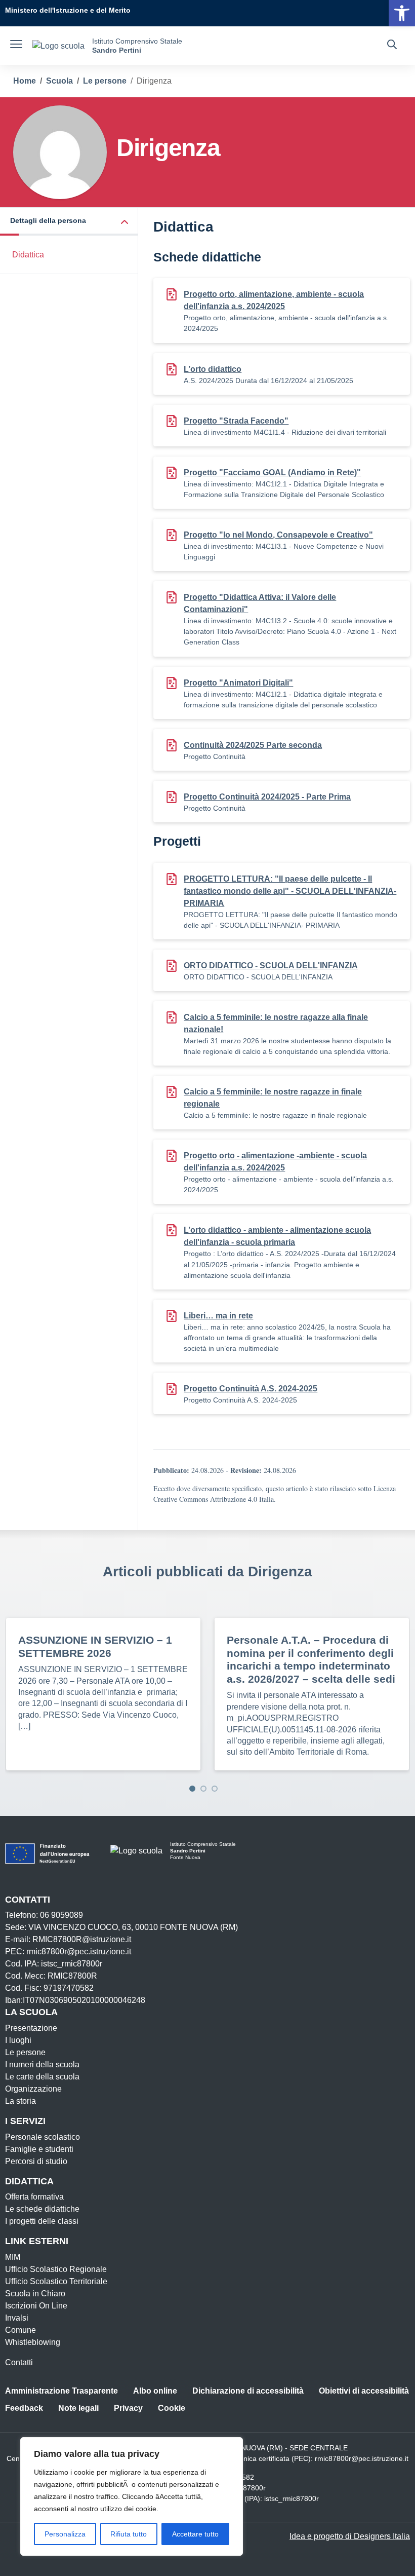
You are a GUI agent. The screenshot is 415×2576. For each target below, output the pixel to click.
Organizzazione (33, 2089)
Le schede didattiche (42, 2209)
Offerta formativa (34, 2197)
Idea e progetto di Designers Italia (350, 2536)
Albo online (155, 2391)
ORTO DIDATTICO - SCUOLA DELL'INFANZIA (271, 965)
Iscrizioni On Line (36, 2306)
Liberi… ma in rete (218, 1316)
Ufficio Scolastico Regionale (56, 2269)
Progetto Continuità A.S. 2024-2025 (251, 1389)
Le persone (25, 2052)
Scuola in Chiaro (35, 2294)
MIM (13, 2257)
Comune (20, 2330)
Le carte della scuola (42, 2077)
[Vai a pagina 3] (215, 1789)
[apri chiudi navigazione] (16, 46)
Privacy (128, 2408)
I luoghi (18, 2040)
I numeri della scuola (42, 2064)
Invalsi (17, 2318)
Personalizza (65, 2534)
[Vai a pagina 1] (192, 1789)
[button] (69, 222)
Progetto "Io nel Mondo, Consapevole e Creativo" (278, 535)
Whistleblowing (33, 2342)
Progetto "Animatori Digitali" (238, 683)
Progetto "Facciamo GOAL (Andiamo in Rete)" (272, 472)
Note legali (78, 2408)
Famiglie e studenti (39, 2149)
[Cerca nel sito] (392, 46)
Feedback (24, 2408)
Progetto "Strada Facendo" (236, 421)
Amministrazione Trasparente (61, 2391)
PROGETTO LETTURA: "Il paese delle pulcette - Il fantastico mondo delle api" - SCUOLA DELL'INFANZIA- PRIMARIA (290, 891)
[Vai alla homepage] (58, 46)
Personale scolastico (43, 2137)
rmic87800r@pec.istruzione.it (362, 2458)
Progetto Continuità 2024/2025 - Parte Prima (267, 797)
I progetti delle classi (42, 2221)
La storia (20, 2101)
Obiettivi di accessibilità (364, 2391)
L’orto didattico (213, 369)
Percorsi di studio (36, 2161)
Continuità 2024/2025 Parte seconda (253, 745)
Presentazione (31, 2028)
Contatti (19, 2362)
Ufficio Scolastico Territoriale (56, 2281)
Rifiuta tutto (129, 2534)
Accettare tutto (195, 2534)
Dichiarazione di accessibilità (248, 2391)
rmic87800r (247, 2488)
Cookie (172, 2408)
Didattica (28, 255)
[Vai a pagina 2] (203, 1789)
